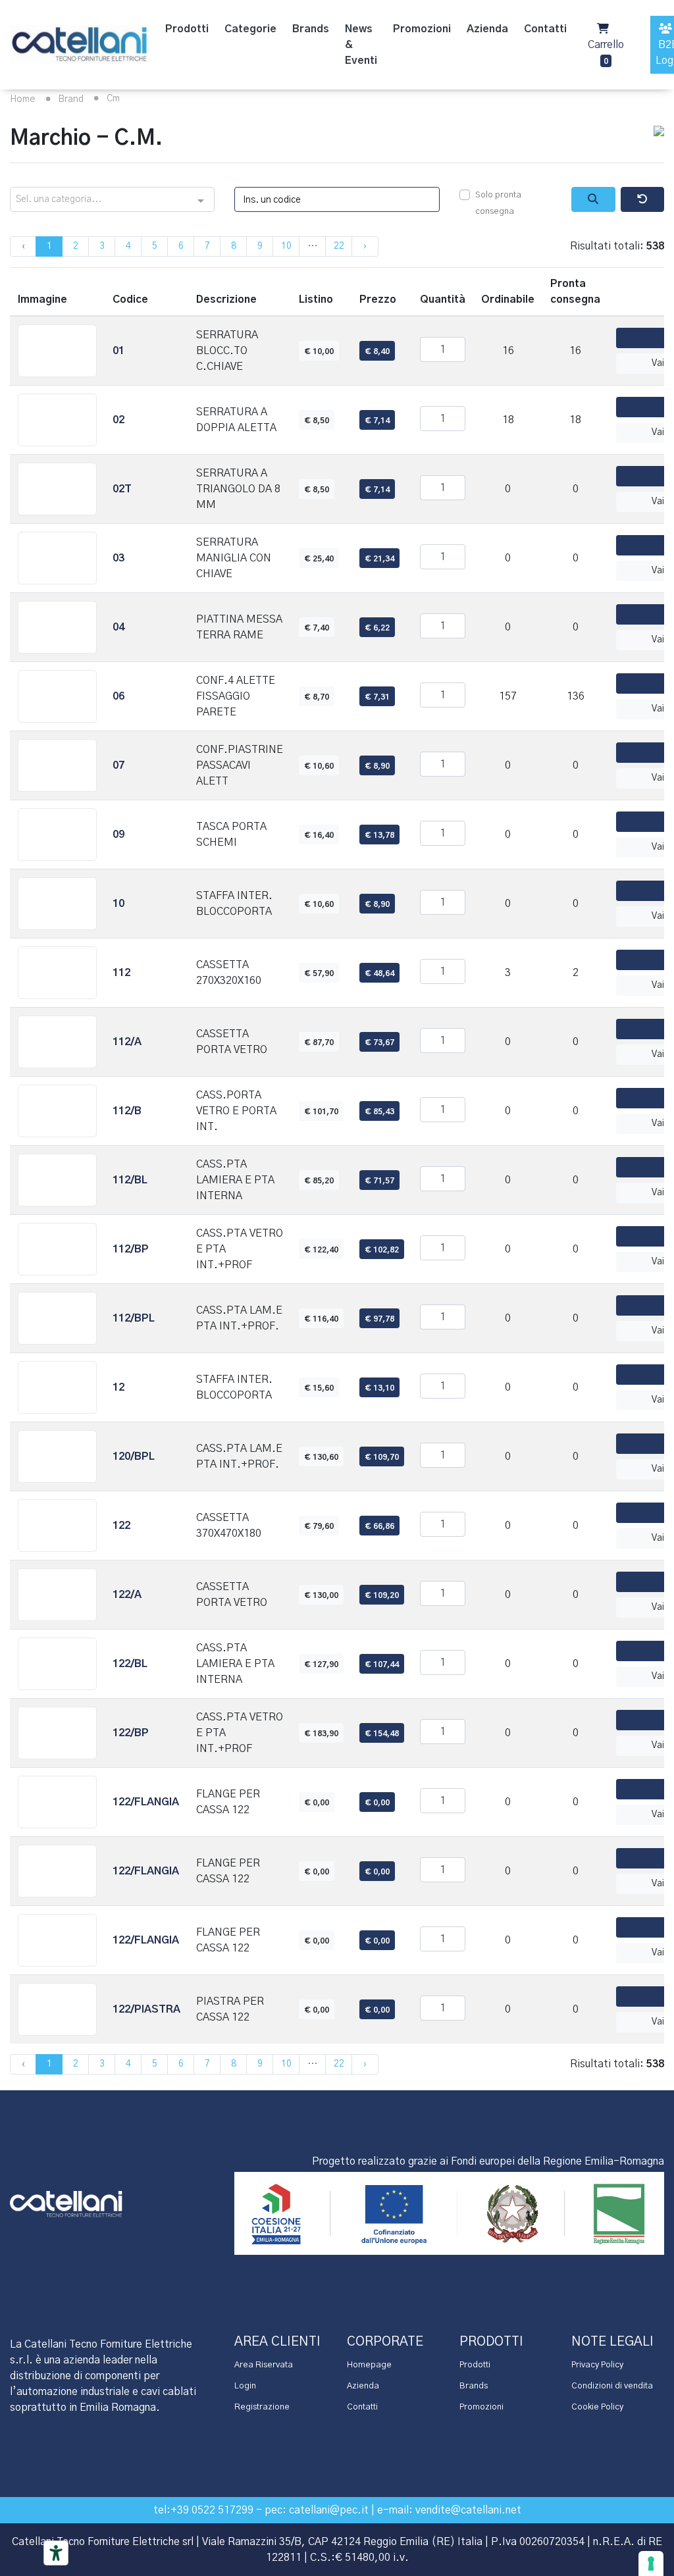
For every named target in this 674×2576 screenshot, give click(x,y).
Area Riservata (264, 2365)
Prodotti (475, 2365)
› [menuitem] (365, 246)
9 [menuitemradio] (260, 246)
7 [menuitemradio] (207, 246)
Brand (69, 99)
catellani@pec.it (329, 2510)
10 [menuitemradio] (286, 246)
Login (245, 2386)
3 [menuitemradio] (102, 246)
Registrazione (262, 2407)
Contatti (362, 2407)
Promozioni (481, 2407)
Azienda (363, 2386)
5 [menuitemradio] (155, 246)
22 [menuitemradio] (339, 246)
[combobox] (112, 200)
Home (23, 99)
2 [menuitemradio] (76, 246)
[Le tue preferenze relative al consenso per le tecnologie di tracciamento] (651, 2563)
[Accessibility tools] (56, 2553)
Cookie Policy (597, 2407)
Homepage (369, 2365)
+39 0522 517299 (212, 2510)
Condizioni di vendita (612, 2386)
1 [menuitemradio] (49, 246)
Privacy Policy (597, 2365)
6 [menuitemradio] (181, 246)
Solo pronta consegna (498, 204)
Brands (474, 2386)
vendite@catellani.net (468, 2510)
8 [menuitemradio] (234, 246)
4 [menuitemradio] (128, 246)
